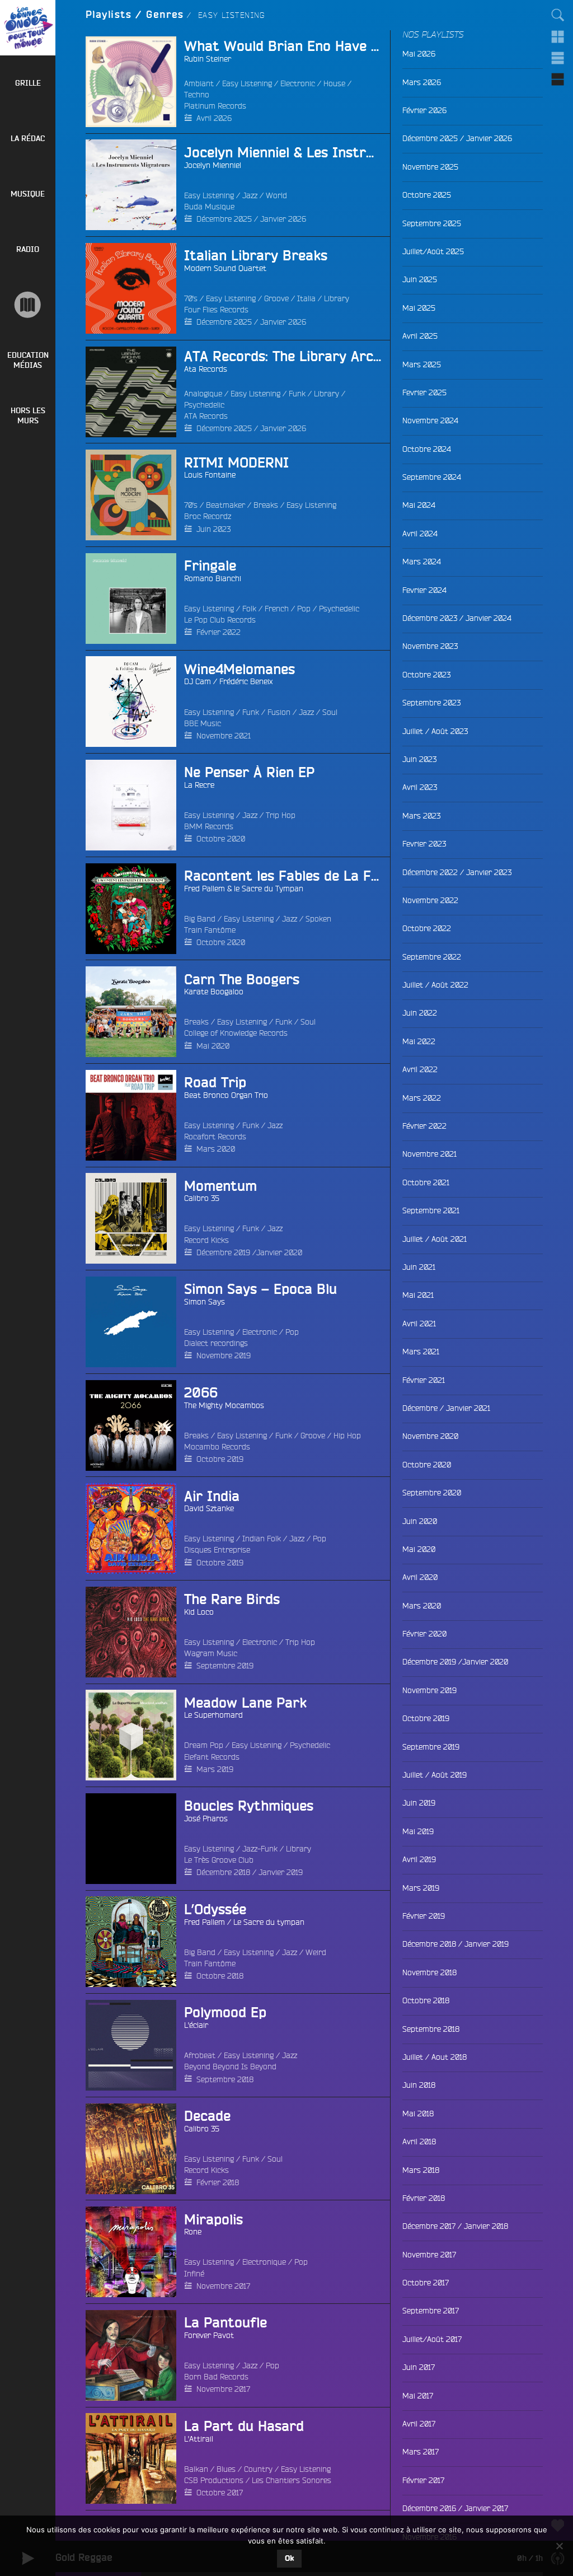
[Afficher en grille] (558, 36)
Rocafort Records (215, 1137)
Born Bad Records (216, 2377)
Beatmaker (226, 505)
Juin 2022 (420, 1013)
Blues (226, 2469)
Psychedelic (204, 405)
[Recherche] (558, 15)
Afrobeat (200, 2055)
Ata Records (206, 369)
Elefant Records (212, 1757)
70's (191, 298)
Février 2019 (424, 1916)
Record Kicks (206, 1240)
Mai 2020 (213, 1046)
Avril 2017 (419, 2424)
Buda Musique (209, 207)
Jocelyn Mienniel (213, 165)
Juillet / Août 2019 (435, 1775)
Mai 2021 (418, 1295)
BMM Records (209, 826)
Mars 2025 (422, 364)
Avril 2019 (419, 1859)
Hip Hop (347, 1436)
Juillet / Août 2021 (435, 1239)
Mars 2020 (216, 1149)
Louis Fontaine (210, 475)
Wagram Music (211, 1653)
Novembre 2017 (223, 2286)
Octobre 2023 (426, 675)
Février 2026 (424, 110)
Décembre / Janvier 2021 (446, 1408)
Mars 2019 (215, 1769)
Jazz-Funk (260, 1849)
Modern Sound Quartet (225, 268)
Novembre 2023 (430, 646)
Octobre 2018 (220, 1976)
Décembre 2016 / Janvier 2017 (455, 2508)
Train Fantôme (210, 930)
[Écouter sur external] (105, 1839)
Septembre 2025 (432, 223)
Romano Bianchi (213, 578)
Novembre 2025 (430, 167)
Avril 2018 (419, 2142)
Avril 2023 (420, 787)
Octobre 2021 (426, 1182)
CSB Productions (214, 2480)
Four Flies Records (216, 310)
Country (258, 2469)
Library (337, 298)
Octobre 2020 (221, 839)
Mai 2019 (418, 1831)
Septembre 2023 (431, 703)
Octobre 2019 (220, 1459)
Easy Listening (247, 83)
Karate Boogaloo (214, 992)
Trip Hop (281, 815)
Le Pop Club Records (220, 620)
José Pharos (206, 1818)
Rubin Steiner (208, 59)
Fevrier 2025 (424, 392)
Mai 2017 (418, 2396)
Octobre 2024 (427, 449)
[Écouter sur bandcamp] (105, 82)
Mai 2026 (419, 54)
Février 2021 (424, 1380)
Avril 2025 (420, 336)
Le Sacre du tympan (269, 1922)
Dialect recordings (216, 1343)
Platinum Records (215, 106)
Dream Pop (204, 1745)
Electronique (264, 2262)
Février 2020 (424, 1634)
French (277, 609)
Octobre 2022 (427, 928)
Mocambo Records (217, 1447)
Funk (297, 394)
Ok (289, 2559)
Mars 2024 (422, 562)
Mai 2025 (419, 308)
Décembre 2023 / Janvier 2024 (457, 618)
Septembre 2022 (432, 957)
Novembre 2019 (224, 1355)
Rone (193, 2232)
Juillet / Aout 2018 (435, 2057)
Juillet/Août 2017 (432, 2339)
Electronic (298, 83)
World (276, 195)
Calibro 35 (202, 1198)
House (334, 83)
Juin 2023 (213, 529)
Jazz (250, 195)
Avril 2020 (420, 1577)
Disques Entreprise (217, 1550)
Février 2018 (218, 2182)
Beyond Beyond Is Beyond (230, 2067)
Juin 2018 (419, 2085)
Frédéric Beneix (246, 681)
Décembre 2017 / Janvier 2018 (455, 2226)
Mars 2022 (422, 1098)
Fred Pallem (205, 1922)
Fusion (279, 712)
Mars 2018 (421, 2170)
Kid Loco (199, 1612)
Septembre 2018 (225, 2079)
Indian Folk (262, 1539)
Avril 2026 (214, 118)
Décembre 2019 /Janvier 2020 (249, 1252)
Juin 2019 (419, 1803)
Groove (276, 298)
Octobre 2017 (220, 2493)
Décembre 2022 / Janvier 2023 (457, 872)
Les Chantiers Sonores (292, 2480)
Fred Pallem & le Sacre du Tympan (244, 889)
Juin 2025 (420, 279)
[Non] (559, 2546)
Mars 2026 (422, 82)
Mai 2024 (419, 505)
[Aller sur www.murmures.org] (28, 305)
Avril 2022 (420, 1069)
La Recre (199, 785)
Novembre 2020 (430, 1436)
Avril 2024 (420, 534)
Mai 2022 (419, 1041)
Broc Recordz (208, 516)
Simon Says (205, 1302)
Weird (316, 1952)
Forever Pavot (209, 2335)
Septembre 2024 (432, 477)
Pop (304, 609)
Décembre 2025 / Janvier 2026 (251, 219)
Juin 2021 (419, 1267)
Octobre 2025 (427, 195)
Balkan (196, 2469)
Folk (249, 609)
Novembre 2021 (224, 736)
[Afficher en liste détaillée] (558, 79)
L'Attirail (199, 2439)
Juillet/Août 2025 (433, 251)
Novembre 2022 (430, 900)
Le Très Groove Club (219, 1860)
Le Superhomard (213, 1715)
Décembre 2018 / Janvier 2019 (250, 1872)
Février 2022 (219, 632)
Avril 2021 (419, 1324)
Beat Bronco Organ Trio (226, 1095)
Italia (306, 298)
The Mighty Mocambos (224, 1405)
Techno (197, 95)
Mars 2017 (421, 2452)
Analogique (203, 394)
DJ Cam (198, 681)
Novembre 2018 (429, 1972)
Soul (330, 712)
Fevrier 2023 (424, 844)
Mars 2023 (421, 816)
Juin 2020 (420, 1521)
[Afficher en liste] (558, 58)
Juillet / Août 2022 (435, 985)
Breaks (266, 505)
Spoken (318, 919)
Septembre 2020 (432, 1493)
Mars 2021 (421, 1352)
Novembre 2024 (430, 420)
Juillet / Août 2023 (435, 731)
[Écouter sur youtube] (105, 185)
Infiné (194, 2274)
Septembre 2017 (431, 2311)
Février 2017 (423, 2480)
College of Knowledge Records (236, 1033)
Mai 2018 (418, 2114)
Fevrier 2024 (424, 590)
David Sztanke (209, 1508)
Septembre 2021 (431, 1210)
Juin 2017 (419, 2367)
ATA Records (206, 416)
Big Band (200, 919)
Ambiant (199, 83)
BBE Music (203, 723)
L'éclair (196, 2025)
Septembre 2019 (225, 1666)
